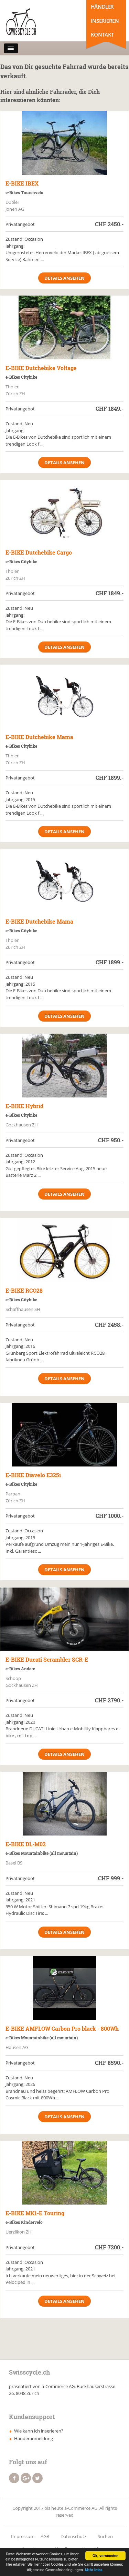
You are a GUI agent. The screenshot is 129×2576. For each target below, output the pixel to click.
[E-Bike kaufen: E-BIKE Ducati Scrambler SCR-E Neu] (64, 1619)
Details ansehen (64, 278)
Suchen (105, 2536)
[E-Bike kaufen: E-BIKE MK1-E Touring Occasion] (64, 2173)
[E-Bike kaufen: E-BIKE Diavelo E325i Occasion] (64, 1435)
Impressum (23, 2536)
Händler (102, 7)
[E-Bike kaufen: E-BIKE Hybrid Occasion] (64, 1066)
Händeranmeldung (34, 2438)
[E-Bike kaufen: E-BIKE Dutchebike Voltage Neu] (64, 327)
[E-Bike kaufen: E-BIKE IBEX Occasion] (64, 143)
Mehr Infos (94, 2570)
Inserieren (105, 21)
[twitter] (37, 2478)
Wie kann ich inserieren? (39, 2431)
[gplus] (26, 2478)
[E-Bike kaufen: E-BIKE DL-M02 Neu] (64, 1804)
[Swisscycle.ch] (34, 22)
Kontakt (102, 34)
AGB (45, 2536)
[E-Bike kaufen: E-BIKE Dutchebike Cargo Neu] (64, 512)
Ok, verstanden (105, 2556)
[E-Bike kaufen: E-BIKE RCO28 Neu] (64, 1250)
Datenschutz (73, 2536)
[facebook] (14, 2478)
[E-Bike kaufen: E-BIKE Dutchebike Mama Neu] (64, 697)
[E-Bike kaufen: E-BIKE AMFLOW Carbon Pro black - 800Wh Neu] (64, 1988)
